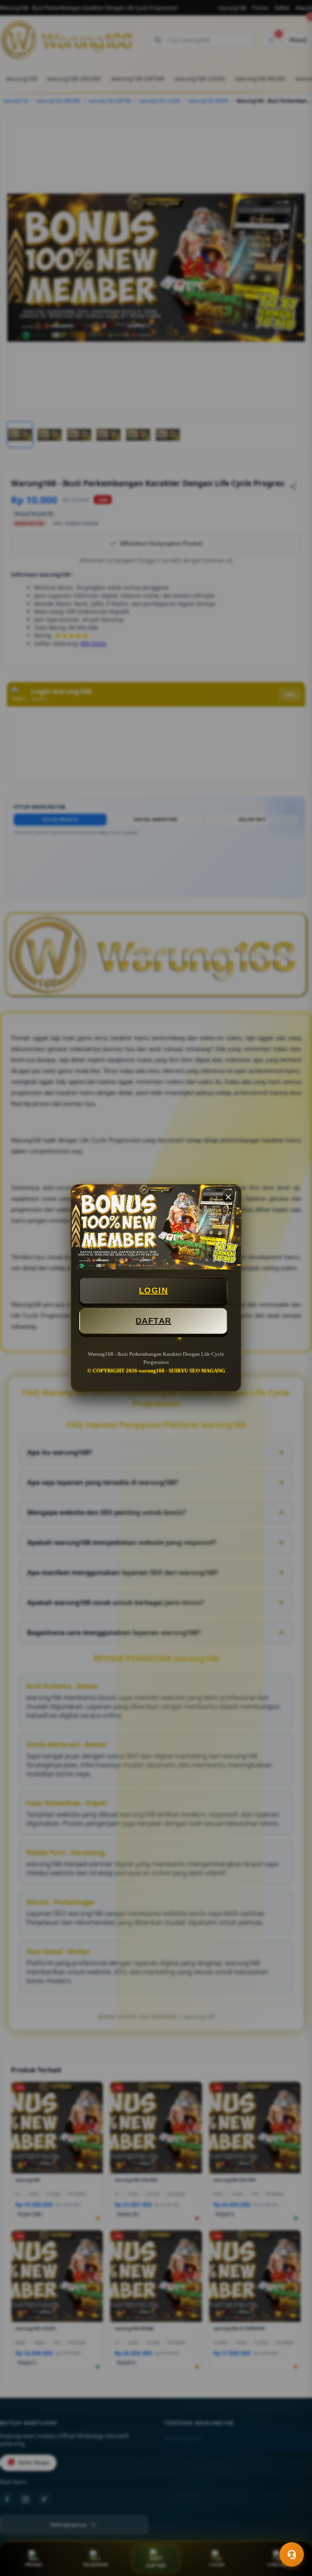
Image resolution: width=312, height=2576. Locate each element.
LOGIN (154, 1290)
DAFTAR (154, 1321)
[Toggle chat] (292, 2554)
